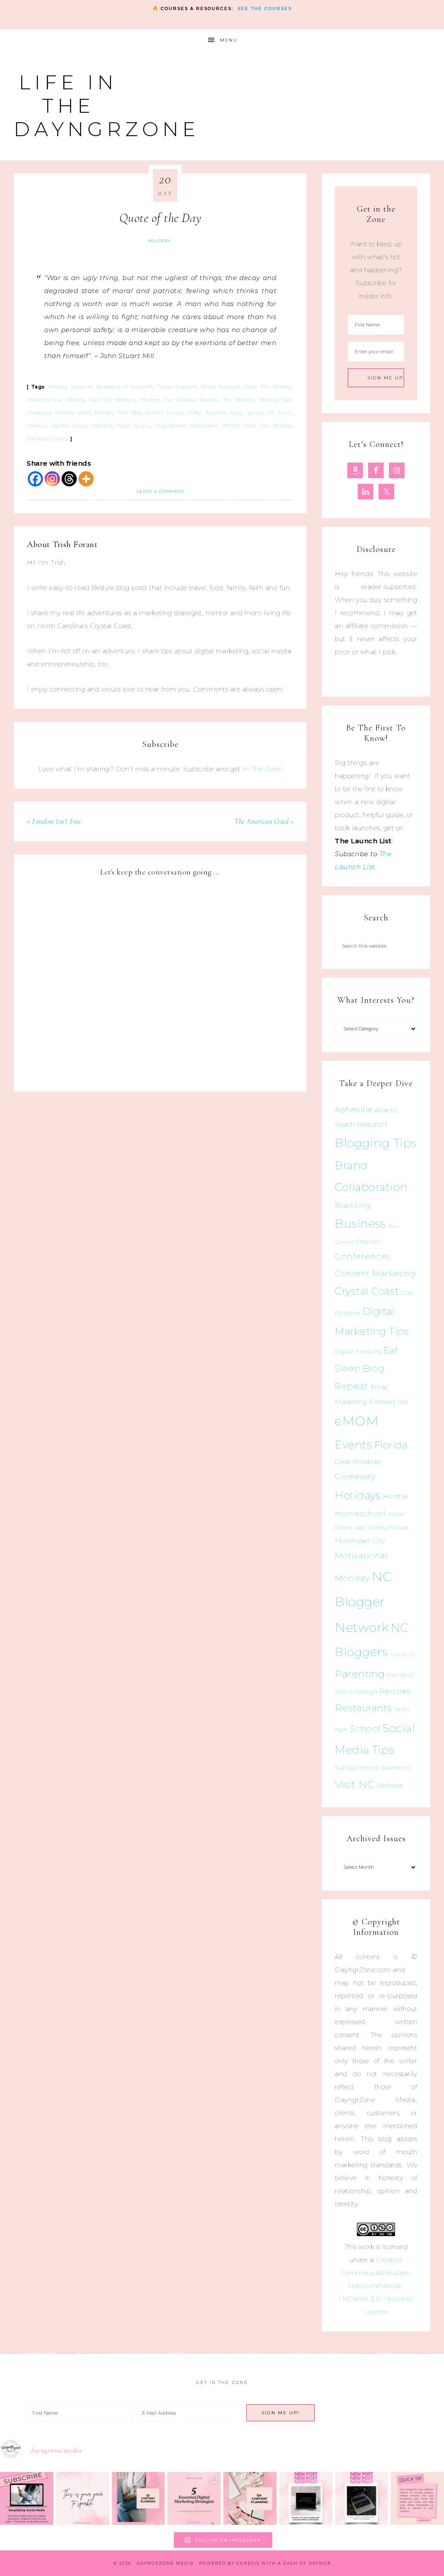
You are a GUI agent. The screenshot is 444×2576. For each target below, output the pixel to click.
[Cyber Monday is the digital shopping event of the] (306, 2499)
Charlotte (369, 1242)
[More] (86, 479)
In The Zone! (262, 769)
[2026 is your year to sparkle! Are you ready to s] (83, 2499)
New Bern (403, 1655)
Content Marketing (375, 1273)
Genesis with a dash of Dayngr (284, 2563)
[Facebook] (35, 479)
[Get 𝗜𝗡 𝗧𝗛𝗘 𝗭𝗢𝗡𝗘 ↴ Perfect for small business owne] (27, 2499)
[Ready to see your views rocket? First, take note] (417, 2499)
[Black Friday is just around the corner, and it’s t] (362, 2499)
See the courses (265, 8)
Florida (391, 1445)
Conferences (363, 1256)
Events (353, 1445)
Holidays (358, 1495)
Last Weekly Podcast (382, 1528)
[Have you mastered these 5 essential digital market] (194, 2499)
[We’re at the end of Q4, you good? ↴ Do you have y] (250, 2499)
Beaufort (372, 1124)
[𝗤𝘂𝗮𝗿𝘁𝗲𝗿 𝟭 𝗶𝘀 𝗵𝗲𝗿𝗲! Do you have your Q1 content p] (139, 2499)
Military (160, 241)
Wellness (390, 1785)
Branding (353, 1205)
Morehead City (360, 1541)
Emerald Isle (388, 1402)
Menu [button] (229, 40)
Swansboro (396, 1768)
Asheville (354, 1110)
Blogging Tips (376, 1143)
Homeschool (360, 1513)
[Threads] (69, 479)
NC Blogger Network (363, 1602)
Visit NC (354, 1784)
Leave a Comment (160, 491)
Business (360, 1224)
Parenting (360, 1674)
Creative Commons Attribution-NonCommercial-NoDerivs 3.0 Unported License (376, 2286)
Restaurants (363, 1708)
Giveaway (355, 1476)
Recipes (395, 1691)
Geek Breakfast (358, 1462)
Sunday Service (357, 1767)
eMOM (357, 1421)
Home (396, 1497)
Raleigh (366, 1692)
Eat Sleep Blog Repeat (367, 1368)
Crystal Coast (367, 1291)
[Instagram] (52, 479)
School (365, 1729)
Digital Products (358, 1351)
